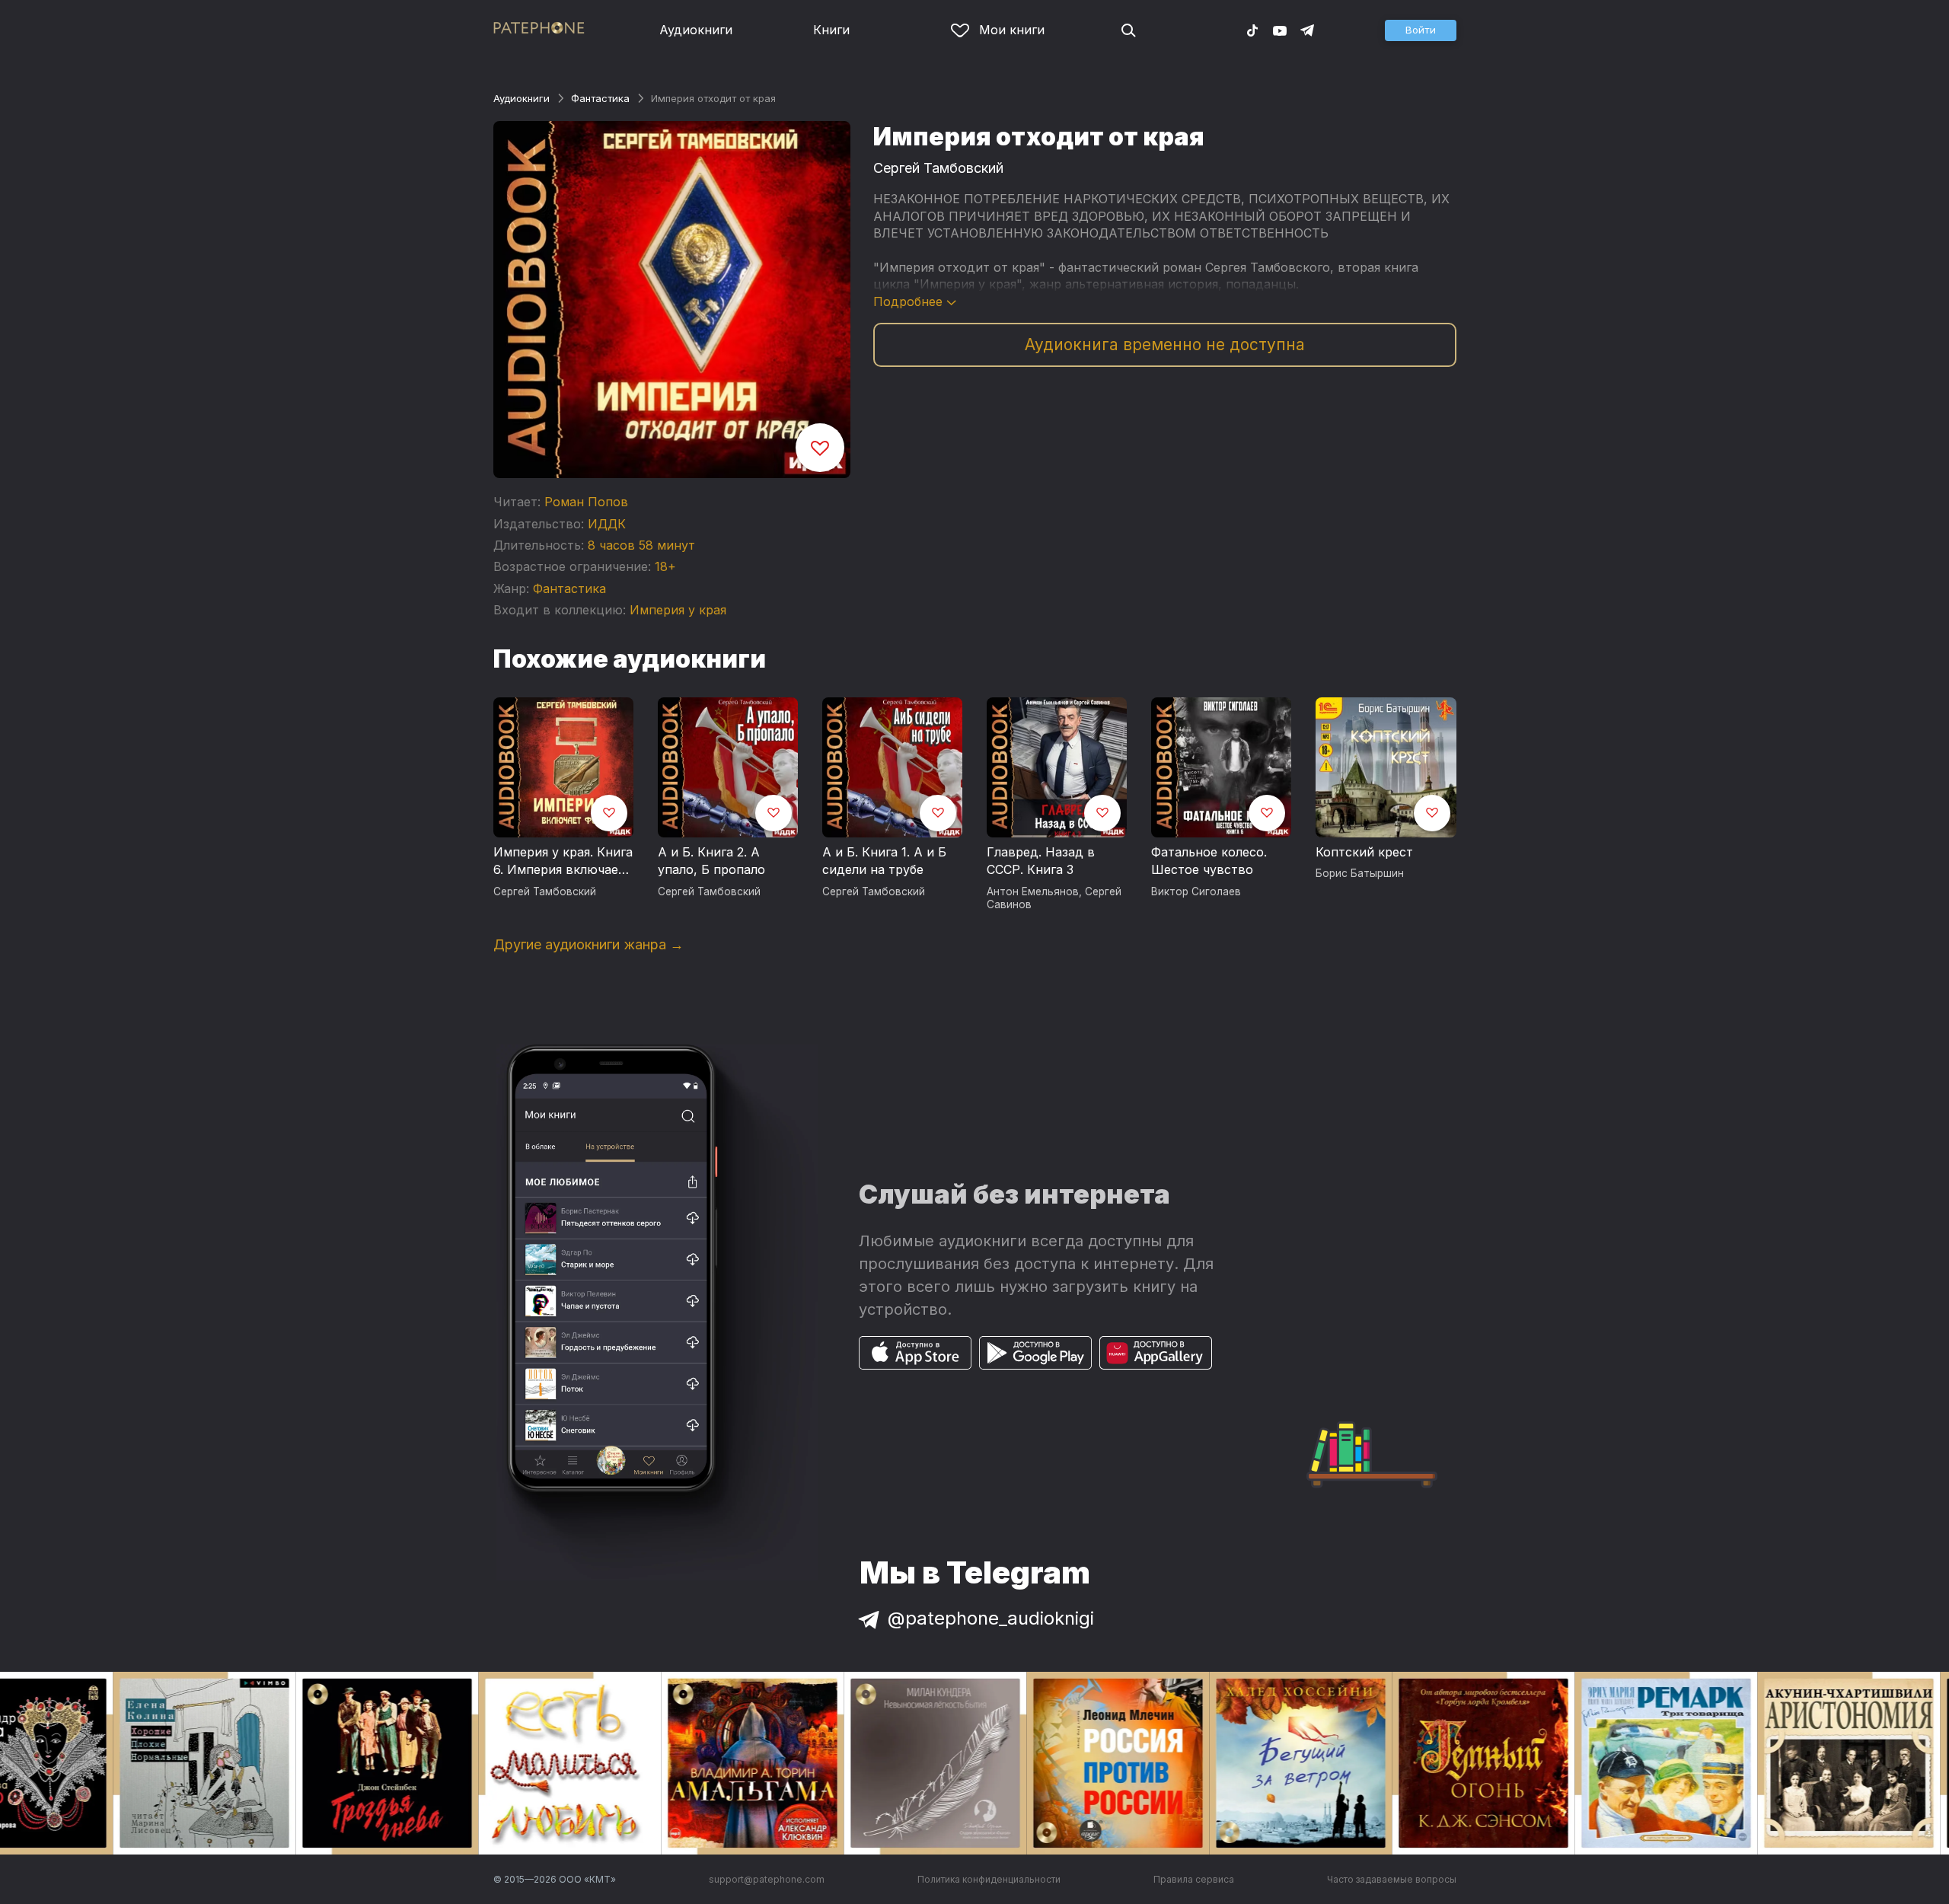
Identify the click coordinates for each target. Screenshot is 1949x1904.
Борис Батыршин (1360, 873)
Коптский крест (1364, 852)
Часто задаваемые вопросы (1392, 1879)
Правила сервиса (1194, 1879)
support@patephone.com (767, 1879)
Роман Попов (586, 502)
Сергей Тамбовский (938, 168)
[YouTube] (1280, 30)
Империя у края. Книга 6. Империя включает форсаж (563, 862)
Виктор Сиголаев (1196, 891)
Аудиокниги (696, 30)
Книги (831, 30)
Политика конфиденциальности (989, 1879)
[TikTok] (1252, 30)
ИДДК (607, 524)
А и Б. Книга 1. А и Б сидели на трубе (884, 861)
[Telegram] (1307, 30)
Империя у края (678, 610)
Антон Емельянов (1033, 891)
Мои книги (1012, 30)
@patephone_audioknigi (991, 1618)
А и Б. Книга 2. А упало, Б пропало (711, 861)
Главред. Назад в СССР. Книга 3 (1041, 861)
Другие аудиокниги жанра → (589, 944)
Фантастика (600, 98)
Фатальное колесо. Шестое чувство (1209, 861)
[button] (1421, 30)
